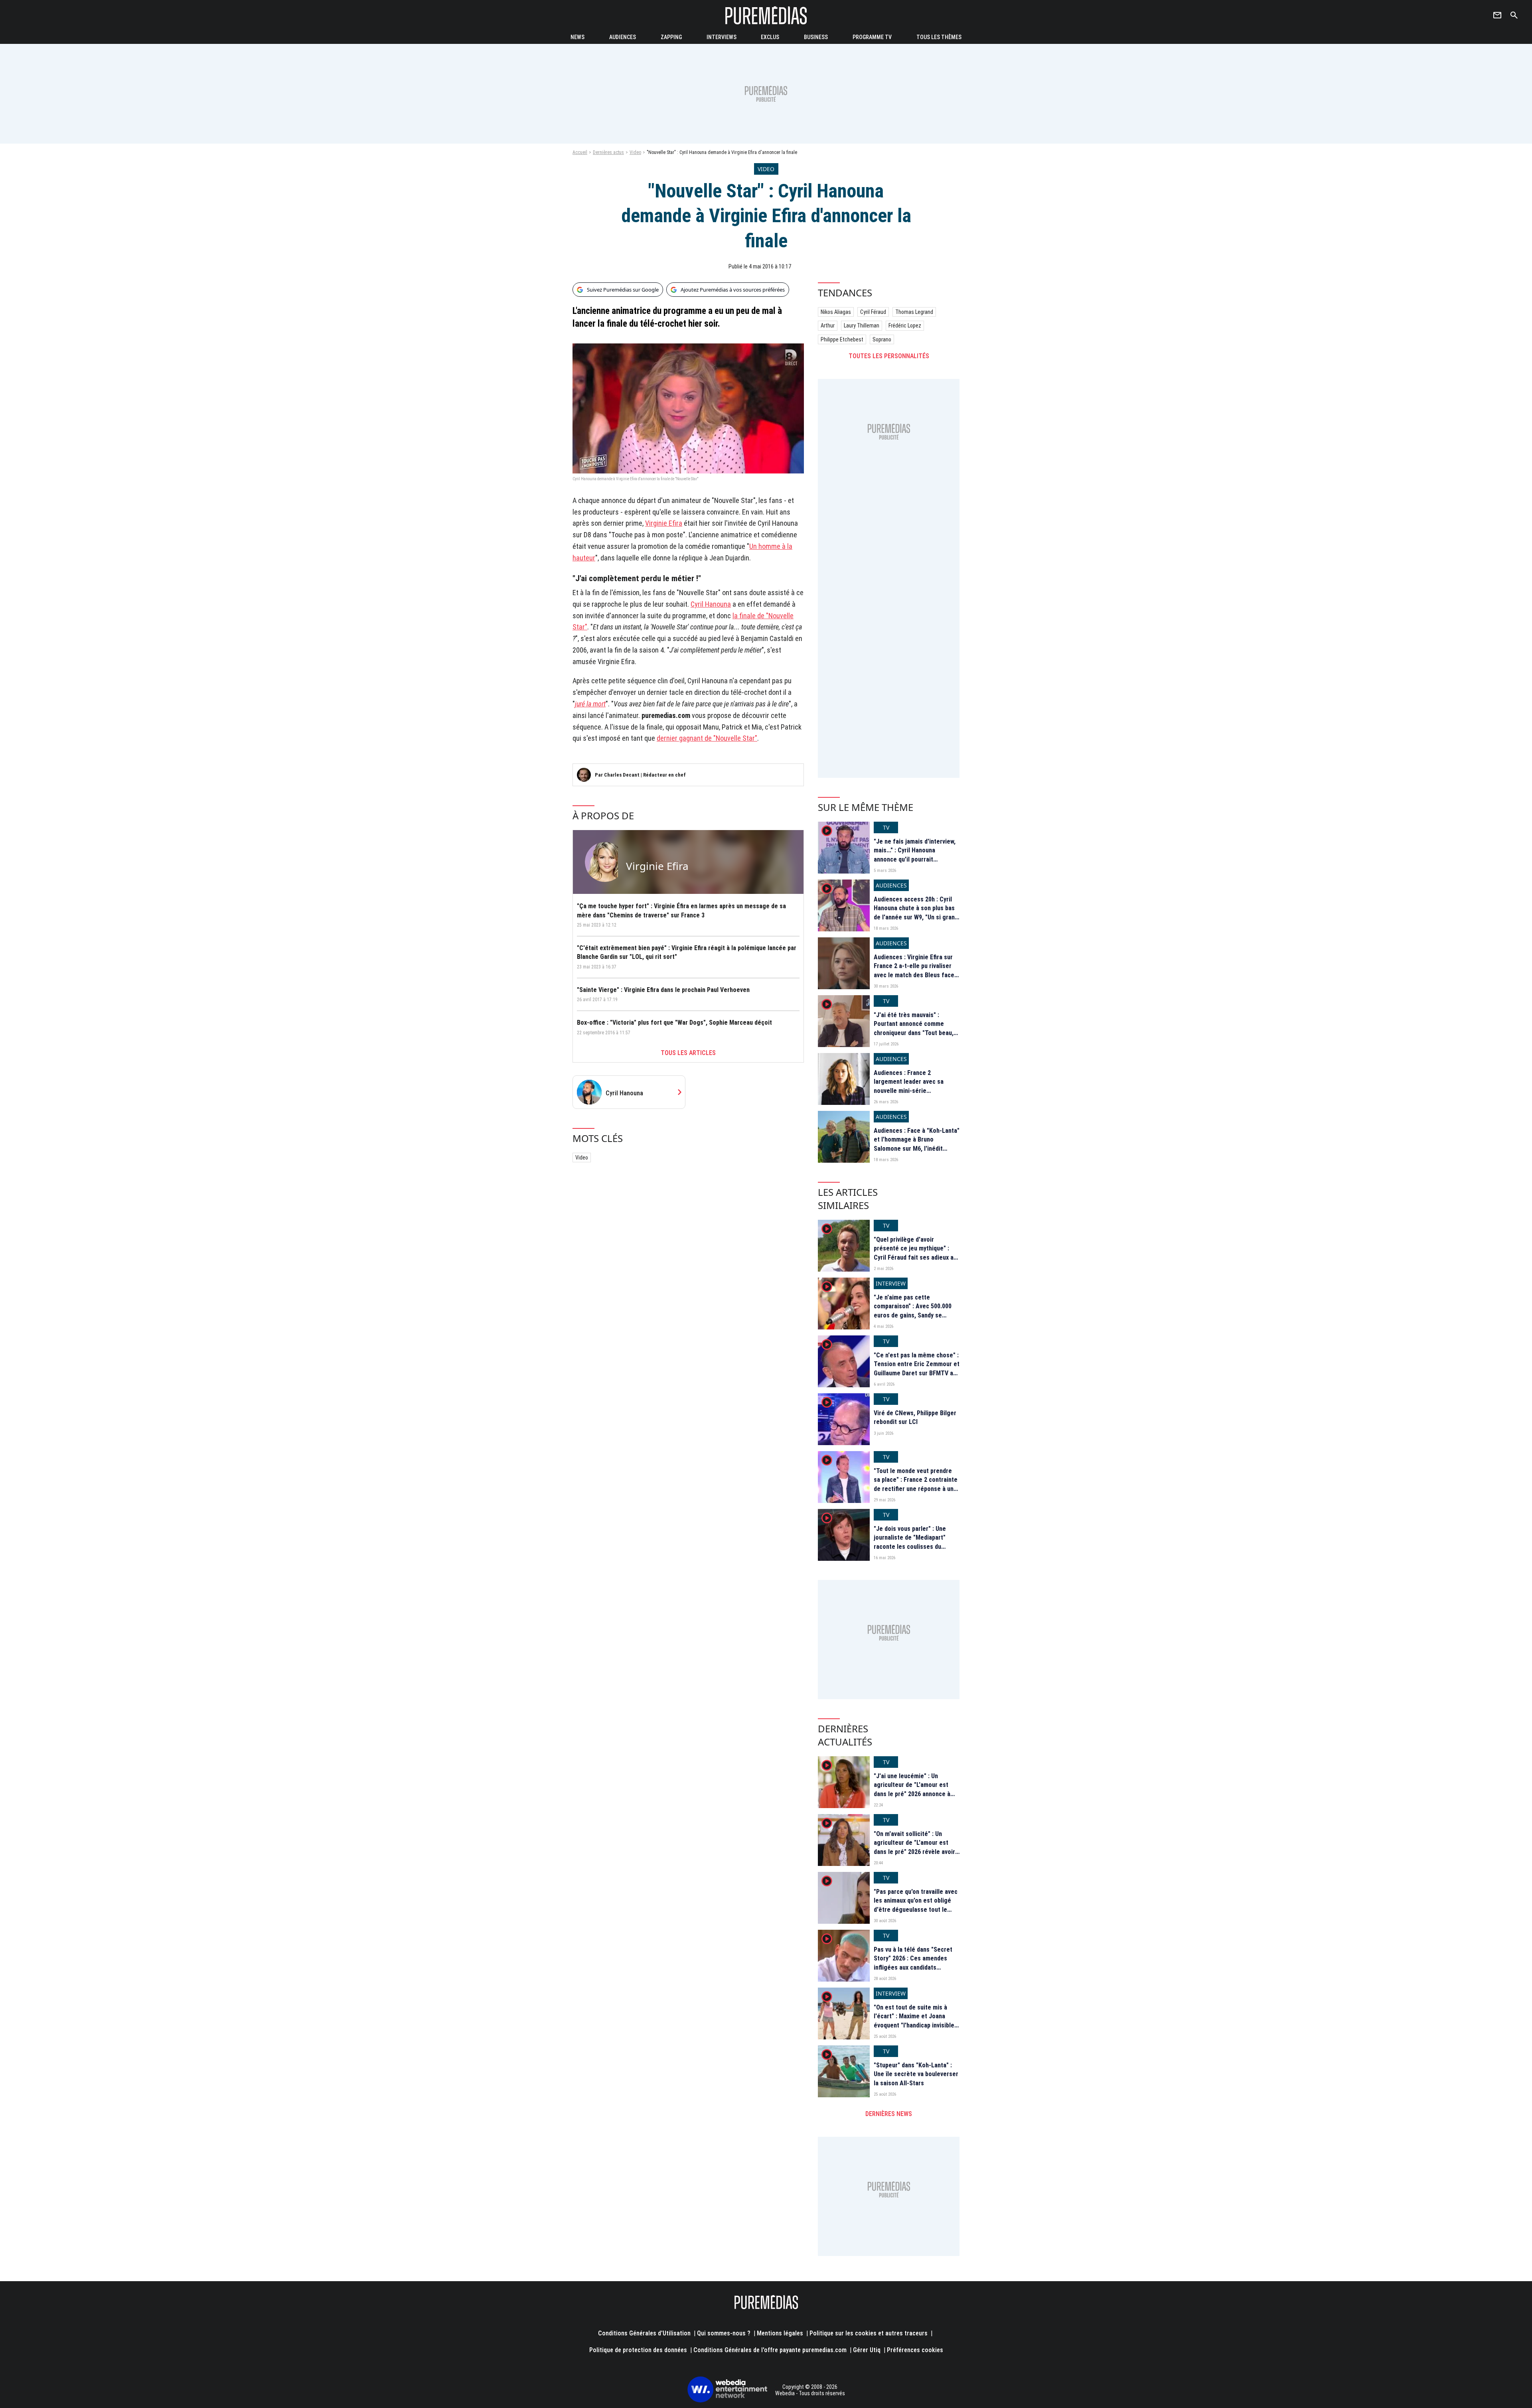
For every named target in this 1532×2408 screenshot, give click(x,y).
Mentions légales (780, 2333)
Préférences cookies (915, 2350)
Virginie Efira (664, 523)
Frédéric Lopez (905, 325)
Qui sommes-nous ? (724, 2333)
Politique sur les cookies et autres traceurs (869, 2333)
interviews (722, 37)
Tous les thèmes (939, 37)
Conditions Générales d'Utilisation (644, 2333)
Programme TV (872, 37)
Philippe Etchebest (842, 339)
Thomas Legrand (914, 312)
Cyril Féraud (873, 312)
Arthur (828, 325)
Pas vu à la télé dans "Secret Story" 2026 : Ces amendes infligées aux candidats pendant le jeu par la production (913, 1967)
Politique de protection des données (638, 2350)
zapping (671, 37)
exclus (770, 37)
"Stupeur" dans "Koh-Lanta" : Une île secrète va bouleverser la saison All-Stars (916, 2074)
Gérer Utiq (867, 2350)
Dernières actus (608, 152)
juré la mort (590, 704)
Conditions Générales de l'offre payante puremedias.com (770, 2350)
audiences (623, 37)
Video (635, 152)
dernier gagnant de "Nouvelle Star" (707, 738)
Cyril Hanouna (711, 604)
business (816, 37)
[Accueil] (766, 15)
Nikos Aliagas (836, 312)
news (577, 37)
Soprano (882, 339)
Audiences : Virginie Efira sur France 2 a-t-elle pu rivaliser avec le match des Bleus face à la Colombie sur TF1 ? (916, 970)
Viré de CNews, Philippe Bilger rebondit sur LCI (915, 1417)
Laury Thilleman (862, 325)
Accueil (580, 152)
